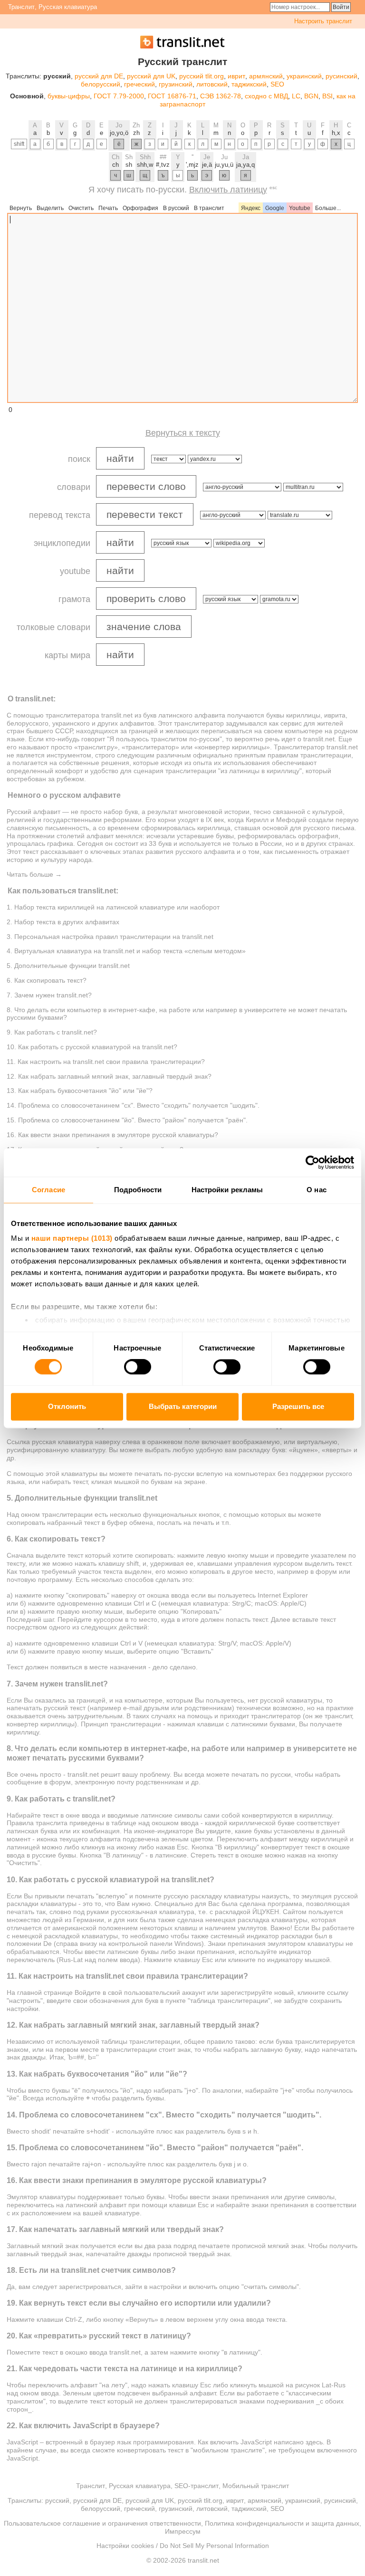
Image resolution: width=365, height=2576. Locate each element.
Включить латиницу (228, 190)
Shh (145, 157)
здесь (314, 2442)
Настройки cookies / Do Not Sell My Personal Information (183, 2546)
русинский (341, 76)
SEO (277, 84)
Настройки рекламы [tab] (227, 1190)
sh (129, 165)
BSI (327, 96)
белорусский (101, 84)
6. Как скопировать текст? (47, 980)
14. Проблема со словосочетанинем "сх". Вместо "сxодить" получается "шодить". (133, 1105)
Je (207, 157)
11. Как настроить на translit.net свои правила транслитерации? (106, 1062)
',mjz (192, 165)
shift (19, 144)
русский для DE (99, 76)
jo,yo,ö (119, 133)
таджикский (249, 84)
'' (192, 157)
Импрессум (183, 2531)
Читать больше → (34, 874)
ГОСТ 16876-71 (172, 96)
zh (136, 133)
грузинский (176, 84)
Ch (115, 157)
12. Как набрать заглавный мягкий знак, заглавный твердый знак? (109, 1076)
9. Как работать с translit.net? (52, 1032)
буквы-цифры (69, 96)
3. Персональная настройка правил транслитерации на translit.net (110, 937)
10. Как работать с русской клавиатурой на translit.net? (92, 1047)
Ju (224, 157)
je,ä (207, 165)
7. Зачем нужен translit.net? (49, 995)
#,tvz (163, 165)
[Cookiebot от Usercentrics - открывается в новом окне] (312, 1162)
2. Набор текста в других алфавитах (63, 922)
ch (115, 165)
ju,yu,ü (224, 165)
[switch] (138, 1367)
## (163, 157)
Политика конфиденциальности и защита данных (282, 2523)
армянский (266, 76)
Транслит (21, 7)
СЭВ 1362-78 (221, 96)
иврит (236, 76)
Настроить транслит (323, 21)
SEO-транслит (197, 2486)
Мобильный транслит (256, 2486)
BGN (311, 96)
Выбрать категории (183, 1406)
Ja (246, 157)
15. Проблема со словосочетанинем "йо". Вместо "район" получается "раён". (127, 1120)
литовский (212, 84)
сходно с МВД (266, 96)
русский (57, 2500)
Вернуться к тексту (183, 433)
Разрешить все (298, 1406)
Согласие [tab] (48, 1190)
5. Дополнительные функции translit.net (68, 966)
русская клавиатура (62, 1442)
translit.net (117, 715)
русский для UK (151, 76)
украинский (304, 76)
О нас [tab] (317, 1190)
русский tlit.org (202, 76)
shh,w (145, 165)
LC (296, 96)
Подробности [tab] (138, 1190)
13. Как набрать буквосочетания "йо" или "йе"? (80, 1091)
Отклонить (67, 1406)
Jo (119, 125)
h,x (336, 133)
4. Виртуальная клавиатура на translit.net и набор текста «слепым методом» (126, 951)
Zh (136, 125)
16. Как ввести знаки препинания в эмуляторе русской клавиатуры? (112, 1135)
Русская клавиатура (68, 7)
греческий (139, 84)
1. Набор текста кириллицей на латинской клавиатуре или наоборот (113, 907)
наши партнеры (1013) (72, 1238)
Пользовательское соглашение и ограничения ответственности (102, 2523)
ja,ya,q (245, 165)
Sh (129, 157)
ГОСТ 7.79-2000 (119, 96)
